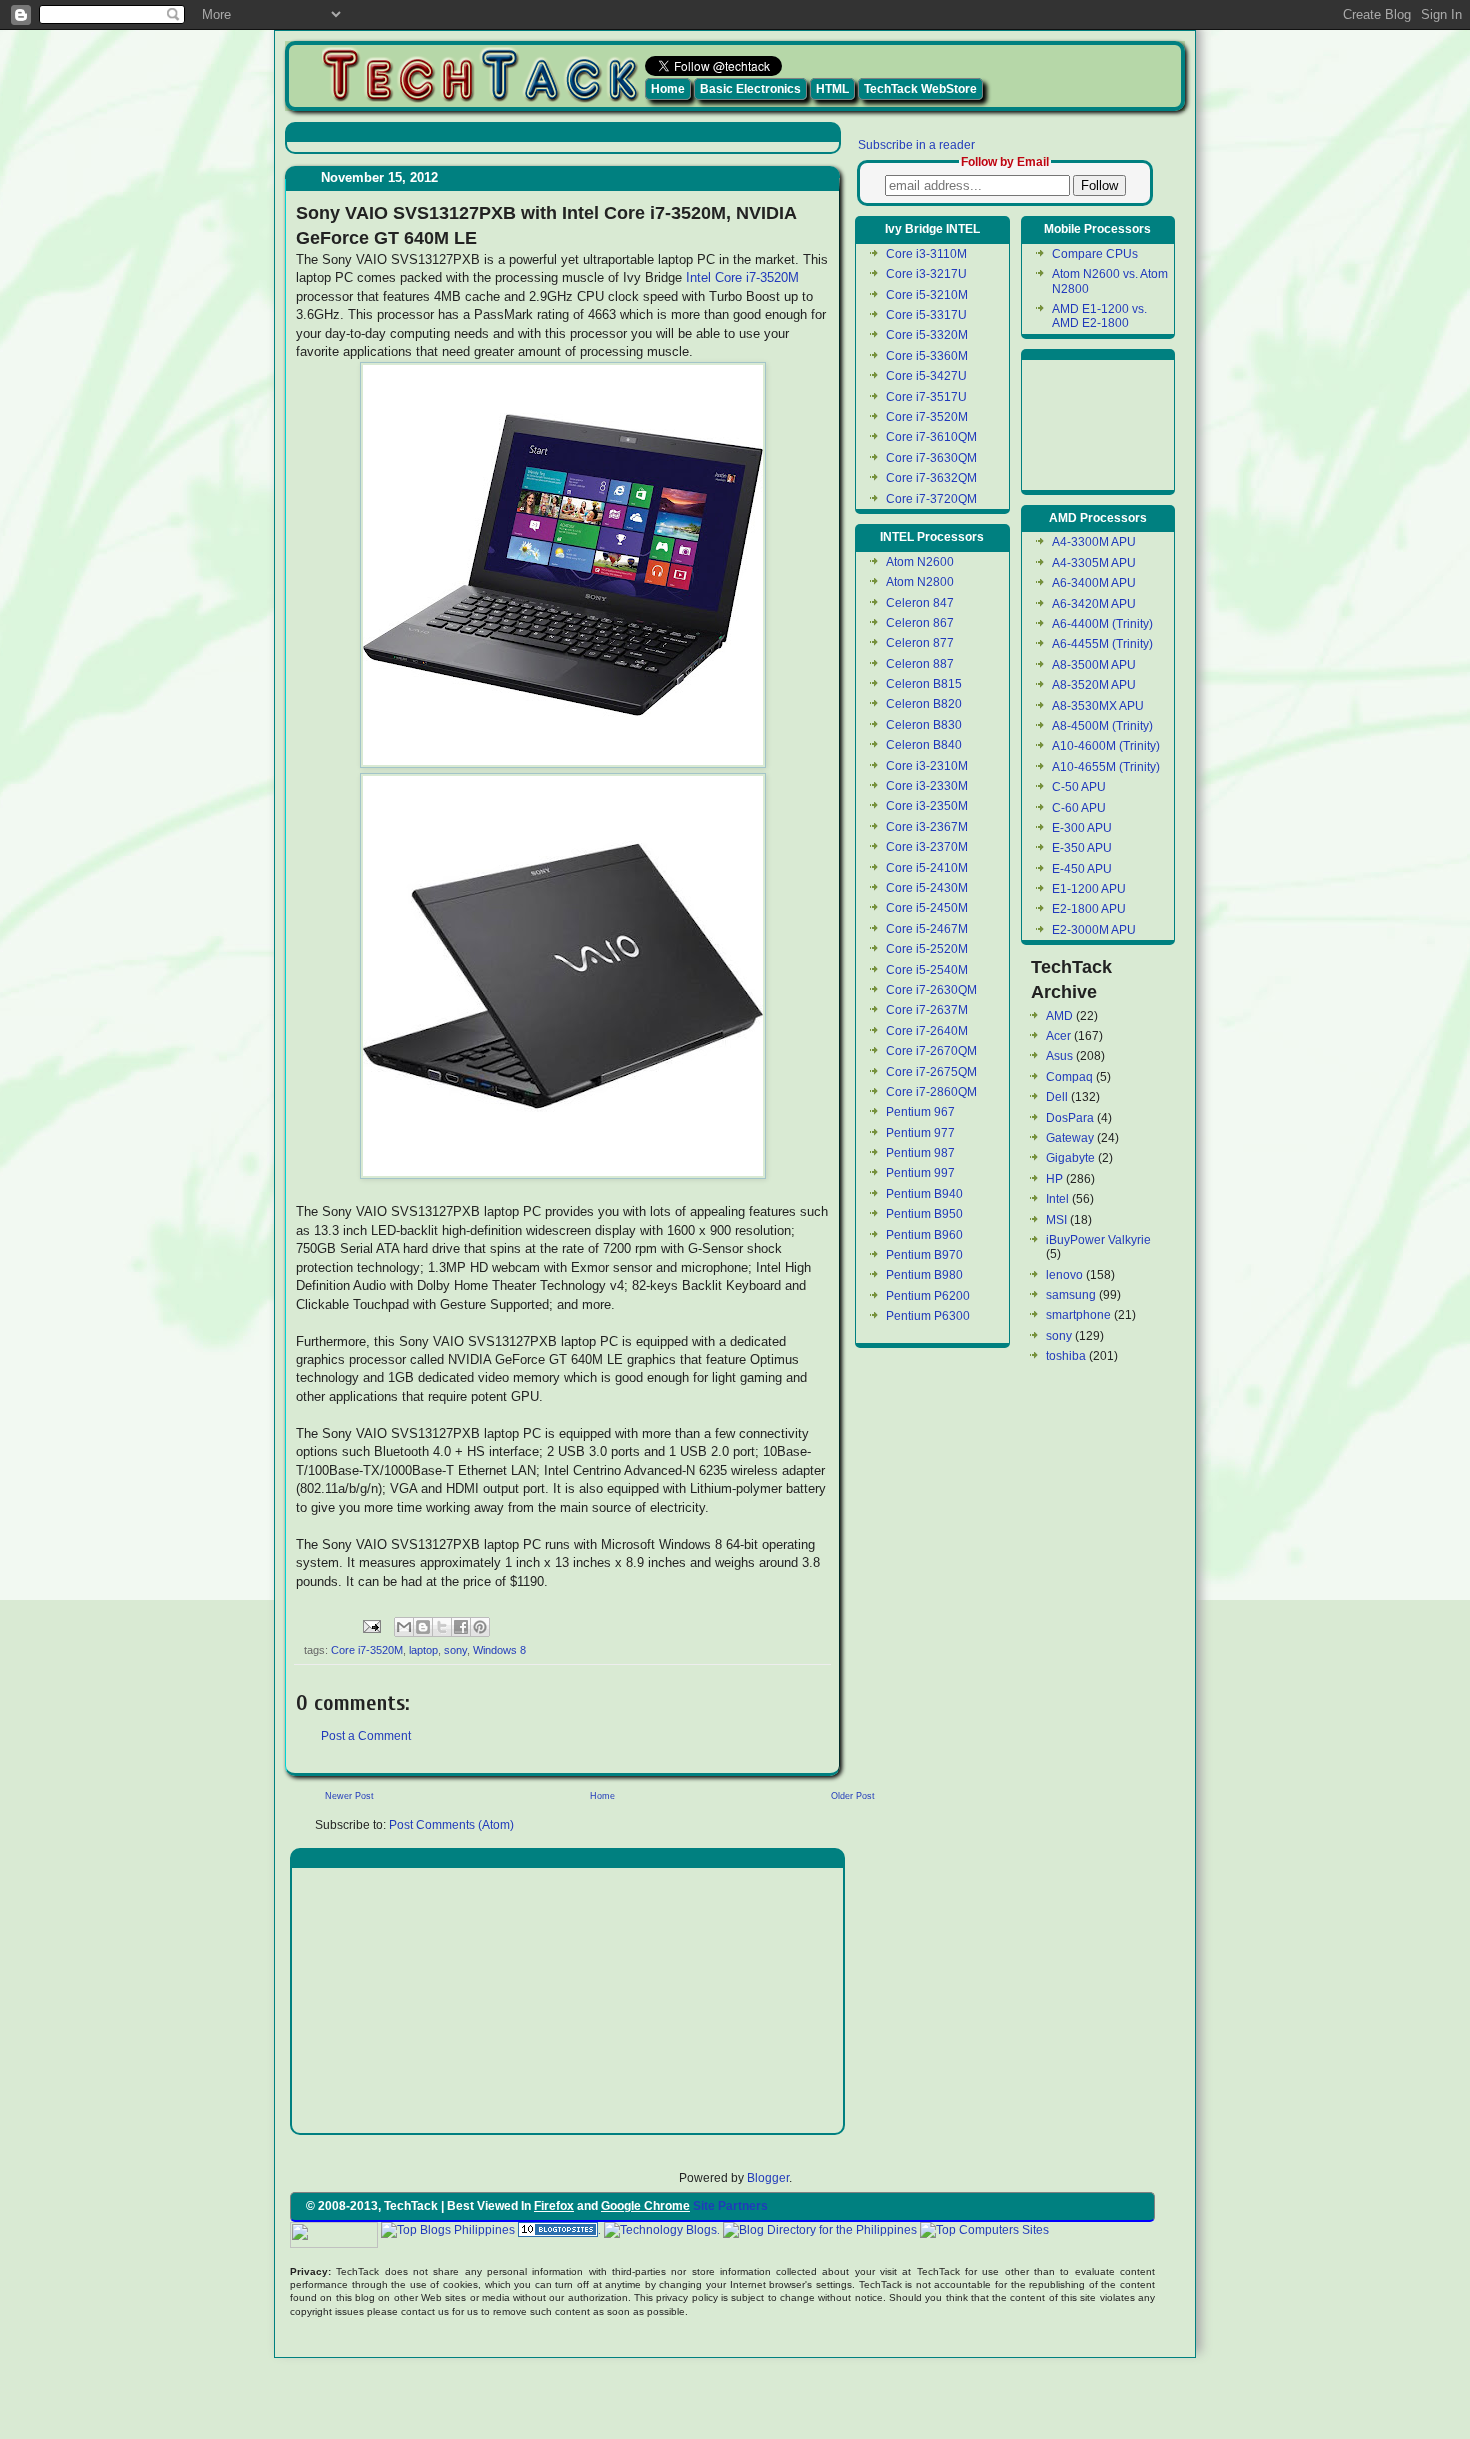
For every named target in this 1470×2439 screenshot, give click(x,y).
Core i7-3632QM (931, 478)
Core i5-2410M (927, 868)
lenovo (1064, 1275)
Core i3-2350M (927, 806)
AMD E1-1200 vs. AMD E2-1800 (1099, 316)
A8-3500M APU (1094, 665)
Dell (1057, 1097)
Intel (1057, 1199)
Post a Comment (366, 1736)
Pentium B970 (924, 1255)
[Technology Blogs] (660, 2230)
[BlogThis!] (423, 1627)
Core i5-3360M (927, 356)
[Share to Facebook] (461, 1627)
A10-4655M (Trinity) (1106, 767)
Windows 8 (499, 1650)
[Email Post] (371, 1625)
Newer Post (349, 1796)
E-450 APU (1082, 869)
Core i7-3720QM (931, 499)
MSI (1056, 1220)
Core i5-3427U (926, 376)
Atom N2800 (920, 582)
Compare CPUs (1095, 254)
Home (668, 89)
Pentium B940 (924, 1194)
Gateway (1070, 1138)
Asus (1059, 1056)
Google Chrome (645, 2206)
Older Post (853, 1796)
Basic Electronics (750, 89)
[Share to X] (442, 1627)
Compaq (1069, 1077)
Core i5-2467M (927, 929)
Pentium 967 (920, 1112)
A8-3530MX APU (1098, 706)
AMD (1059, 1016)
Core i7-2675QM (931, 1072)
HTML (832, 89)
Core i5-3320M (927, 335)
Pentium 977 (920, 1133)
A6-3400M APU (1094, 583)
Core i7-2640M (927, 1031)
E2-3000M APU (1094, 930)
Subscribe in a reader (916, 145)
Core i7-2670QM (931, 1051)
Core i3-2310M (927, 766)
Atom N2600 (920, 562)
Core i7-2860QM (931, 1092)
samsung (1071, 1295)
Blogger (768, 2178)
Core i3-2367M (927, 827)
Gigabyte (1070, 1158)
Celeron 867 (920, 623)
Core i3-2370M (927, 847)
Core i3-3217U (926, 274)
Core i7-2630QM (931, 990)
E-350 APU (1082, 848)
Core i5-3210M (927, 295)
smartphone (1078, 1315)
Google (1072, 2230)
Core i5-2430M (927, 888)
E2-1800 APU (1089, 909)
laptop (423, 1650)
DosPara (1070, 1118)
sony (455, 1650)
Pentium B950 (924, 1214)
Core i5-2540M (927, 970)
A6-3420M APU (1094, 604)
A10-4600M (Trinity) (1106, 746)
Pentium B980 (924, 1275)
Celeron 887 (920, 664)
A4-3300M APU (1094, 542)
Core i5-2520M (927, 949)
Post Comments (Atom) (451, 1825)
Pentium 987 (920, 1153)
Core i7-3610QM (931, 437)
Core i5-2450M (927, 908)
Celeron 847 (920, 603)
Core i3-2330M (927, 786)
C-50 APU (1079, 787)
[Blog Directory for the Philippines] (820, 2230)
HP (1054, 1179)
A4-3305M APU (1094, 563)
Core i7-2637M (927, 1010)
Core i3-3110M (926, 254)
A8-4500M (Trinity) (1102, 726)
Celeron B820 (924, 704)
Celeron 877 (920, 643)
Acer (1058, 1036)
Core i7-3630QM (931, 458)
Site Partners (730, 2206)
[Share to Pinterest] (480, 1627)
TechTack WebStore (920, 89)
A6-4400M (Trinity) (1102, 624)
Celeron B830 (924, 725)
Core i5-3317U (926, 315)
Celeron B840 (924, 745)
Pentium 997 (920, 1173)
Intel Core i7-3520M (742, 277)
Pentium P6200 (928, 1296)
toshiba (1066, 1356)
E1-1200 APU (1089, 889)
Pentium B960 (924, 1235)
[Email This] (404, 1627)
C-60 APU (1079, 808)
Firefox (554, 2206)
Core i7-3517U (926, 397)
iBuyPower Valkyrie (1098, 1240)
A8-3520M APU (1094, 685)
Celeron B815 (924, 684)
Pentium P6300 (928, 1316)
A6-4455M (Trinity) (1102, 644)
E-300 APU (1082, 828)
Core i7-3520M (367, 1650)
